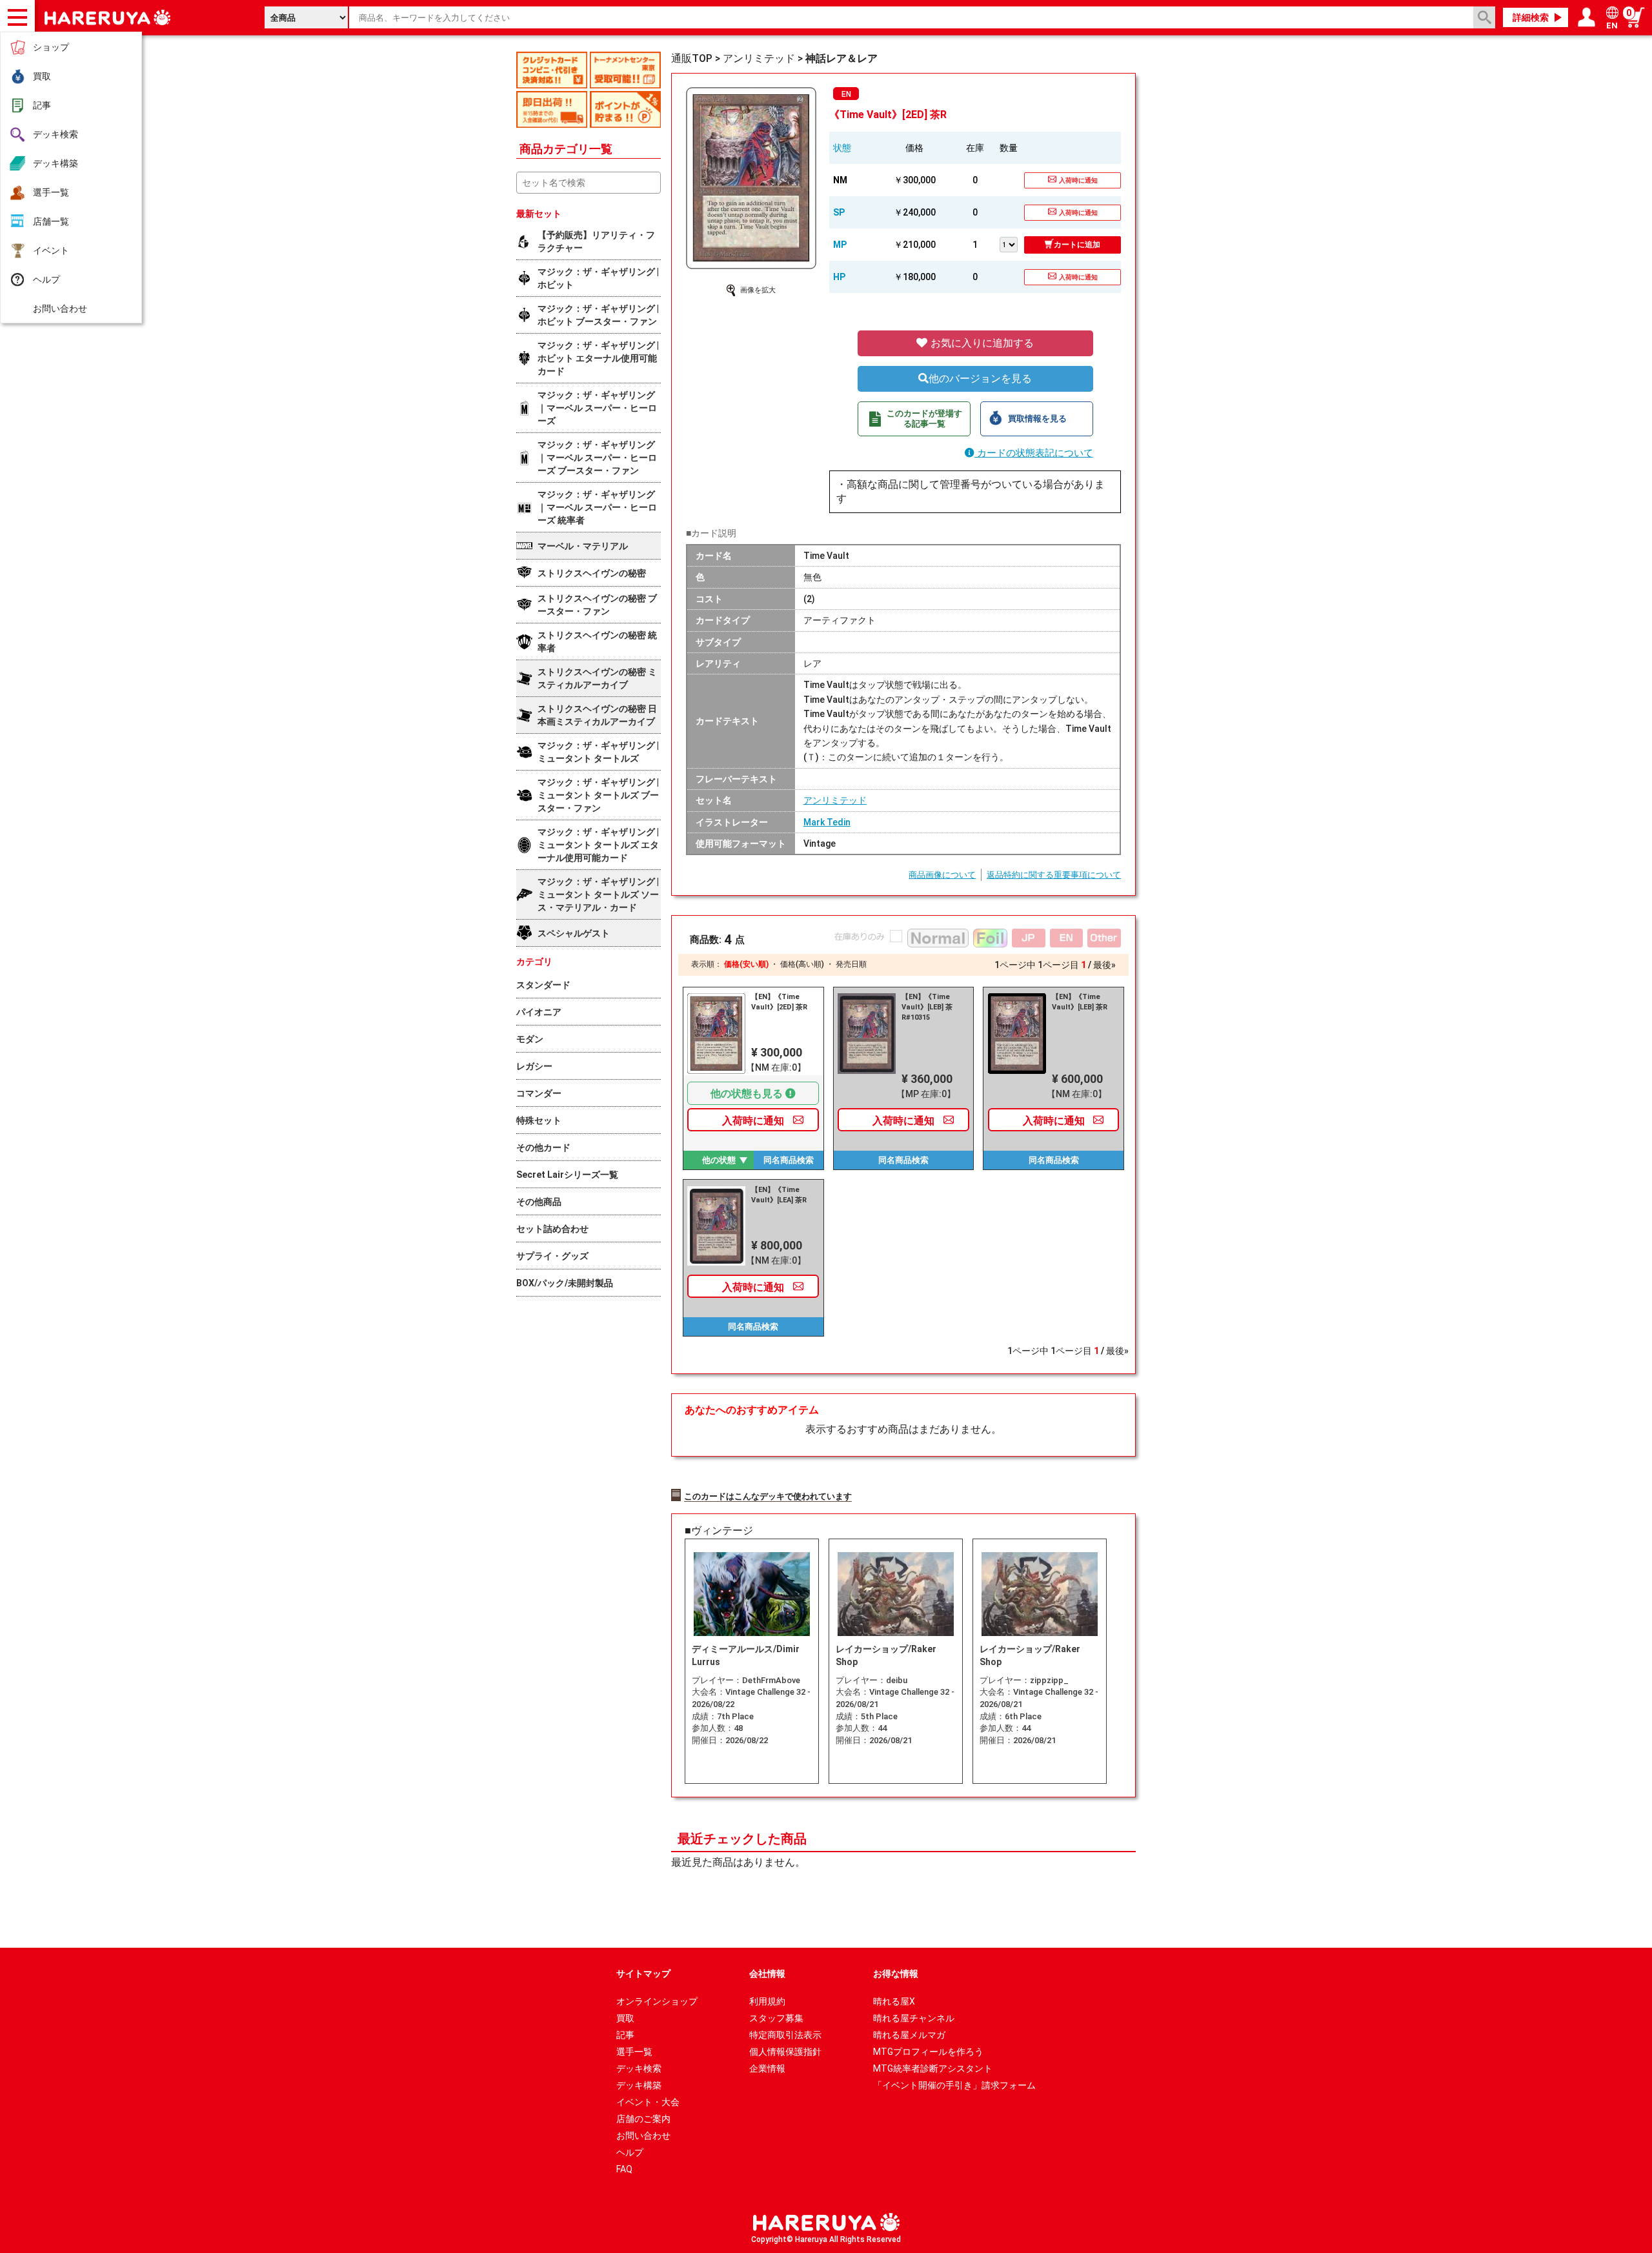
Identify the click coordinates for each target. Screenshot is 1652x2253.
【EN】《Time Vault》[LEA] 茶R (779, 1195)
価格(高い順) (802, 964)
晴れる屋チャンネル (914, 2018)
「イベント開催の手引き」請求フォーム (954, 2085)
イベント (51, 250)
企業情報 (767, 2068)
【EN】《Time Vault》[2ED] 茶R (779, 1002)
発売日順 (851, 964)
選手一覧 (51, 192)
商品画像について (942, 875)
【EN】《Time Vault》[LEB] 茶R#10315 (927, 1007)
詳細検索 (1531, 17)
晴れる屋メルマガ (909, 2035)
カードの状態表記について (1034, 453)
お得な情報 (896, 1974)
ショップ (51, 47)
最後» (1104, 965)
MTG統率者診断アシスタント (933, 2068)
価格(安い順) (746, 964)
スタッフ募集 (776, 2018)
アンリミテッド (835, 800)
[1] (1012, 243)
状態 (842, 148)
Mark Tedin (827, 822)
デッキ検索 (55, 134)
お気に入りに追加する (981, 343)
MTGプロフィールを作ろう (928, 2052)
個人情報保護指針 (785, 2052)
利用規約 (767, 2001)
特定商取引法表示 (785, 2035)
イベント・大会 (648, 2102)
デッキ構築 (55, 163)
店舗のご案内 (643, 2119)
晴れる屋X (894, 2001)
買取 (42, 76)
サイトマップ (643, 1974)
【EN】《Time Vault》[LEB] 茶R (1080, 1002)
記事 (42, 105)
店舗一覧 (51, 221)
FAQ (624, 2169)
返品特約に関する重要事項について (1054, 875)
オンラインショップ (657, 2001)
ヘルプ (46, 279)
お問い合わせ (60, 308)
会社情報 (767, 1974)
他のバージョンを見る (980, 379)
